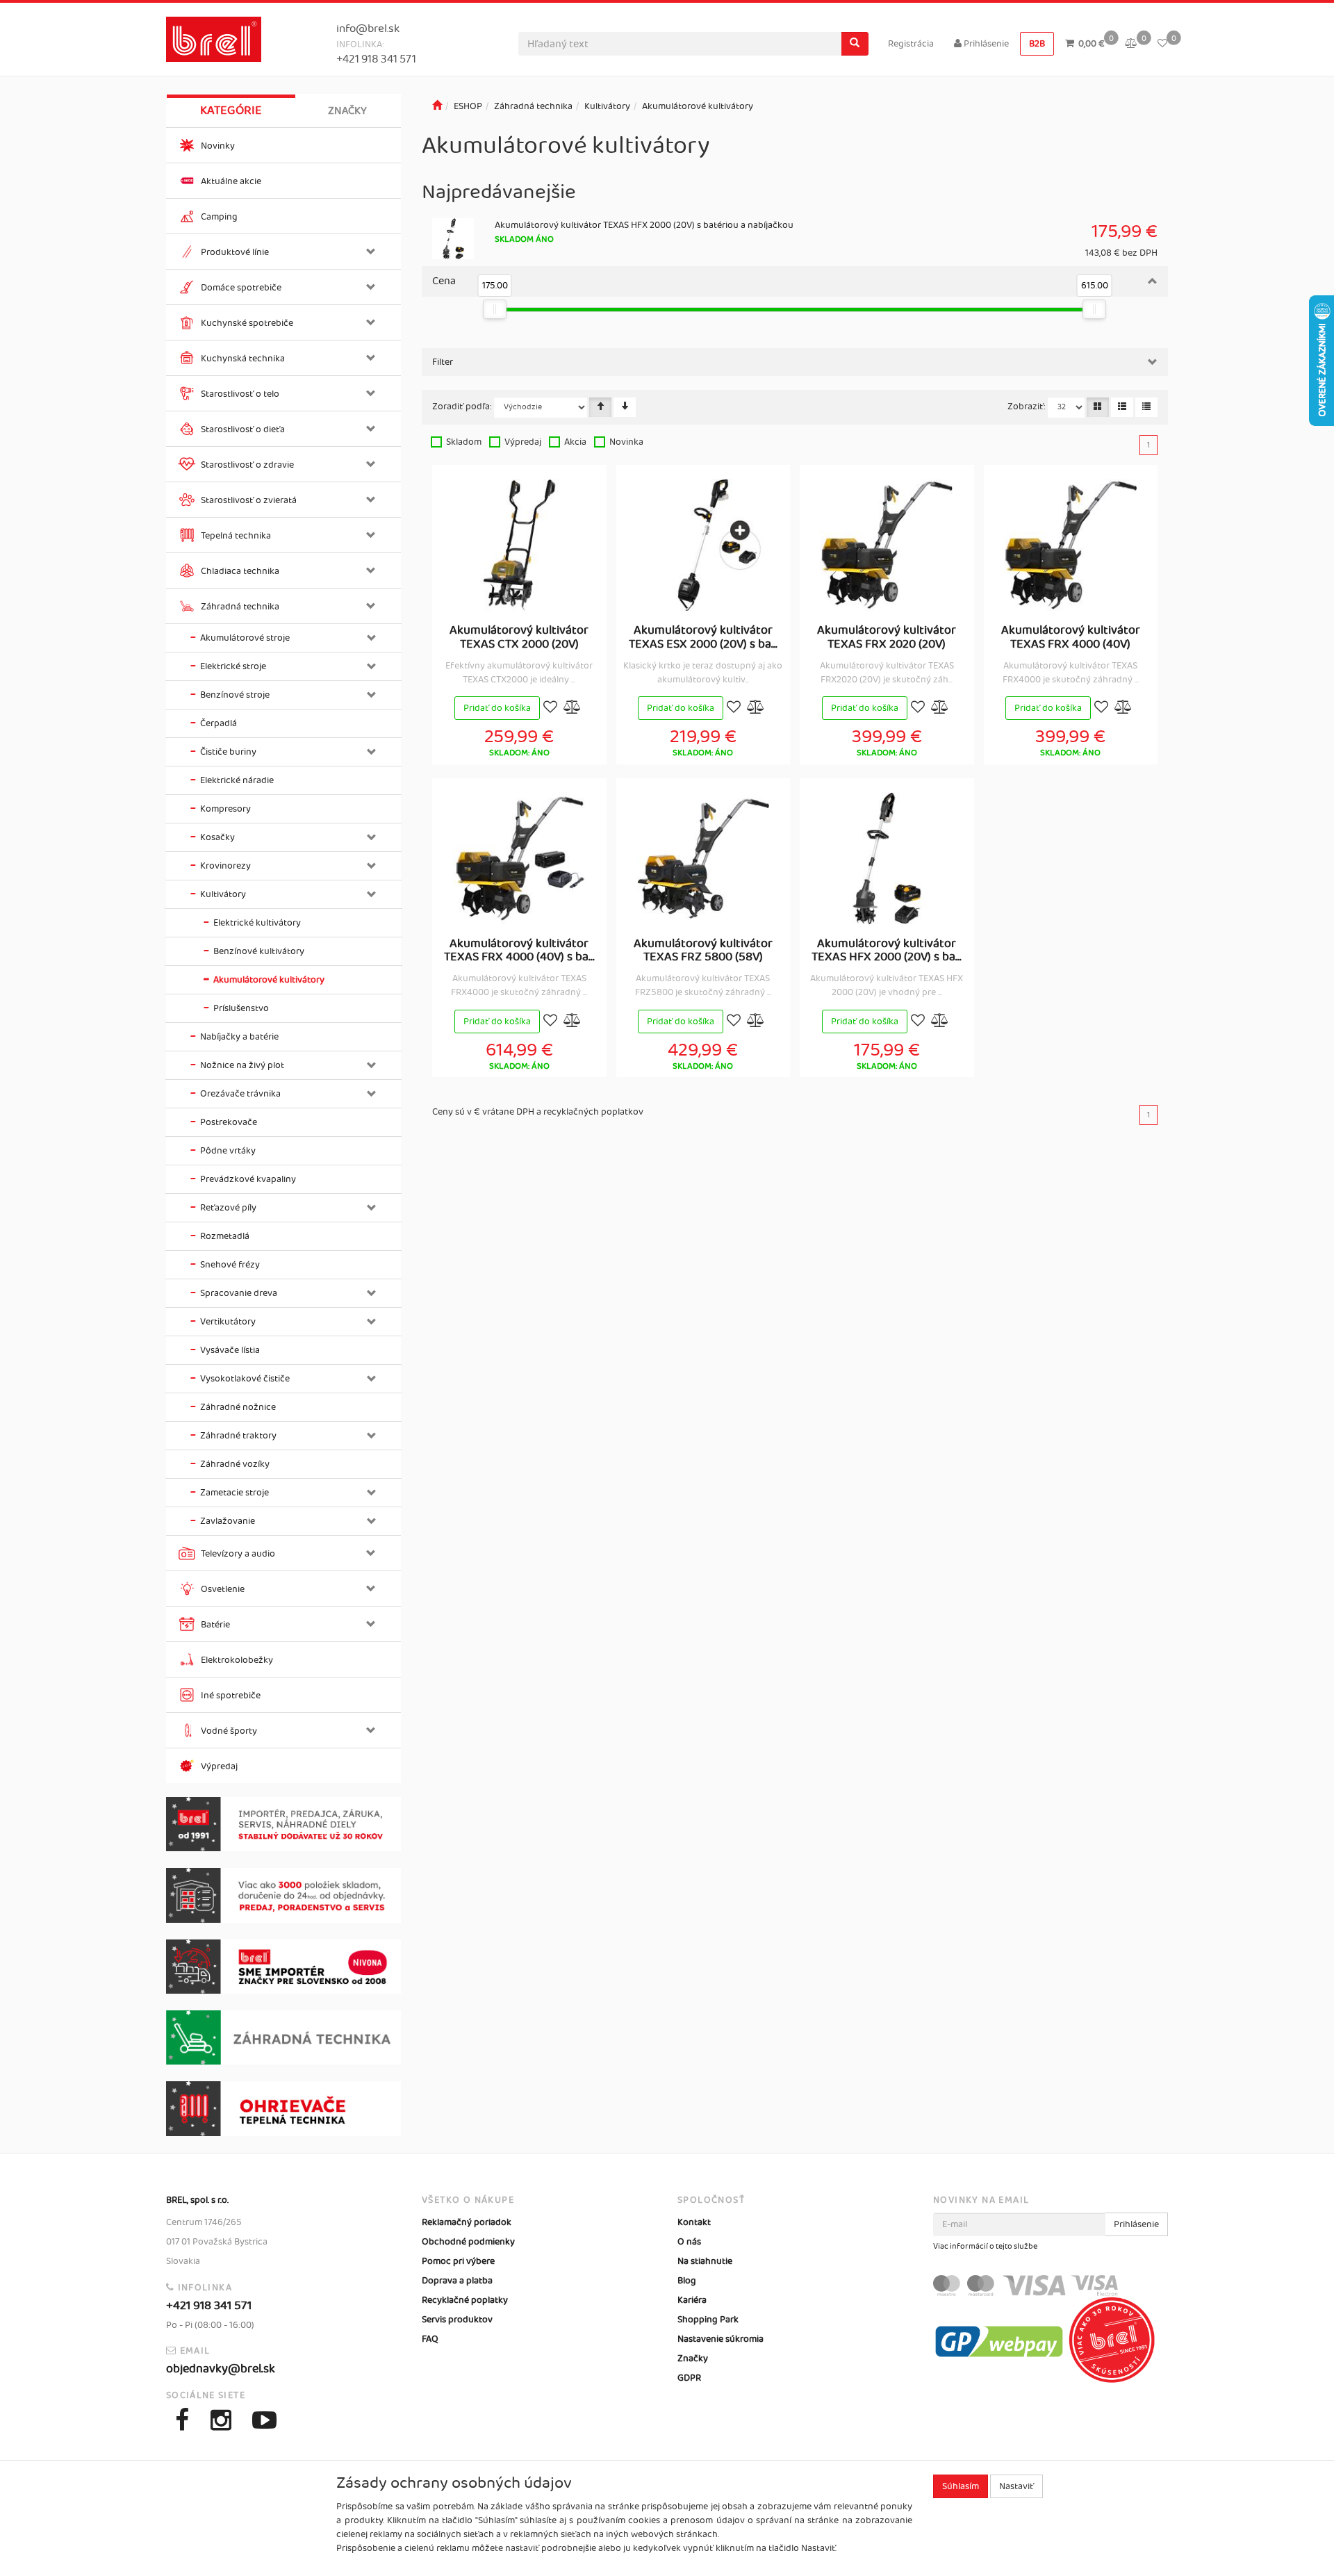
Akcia (575, 442)
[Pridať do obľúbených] (550, 708)
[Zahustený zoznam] (1146, 407)
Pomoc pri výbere (458, 2261)
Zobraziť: (1027, 407)
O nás (689, 2242)
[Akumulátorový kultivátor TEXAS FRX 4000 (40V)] (1071, 545)
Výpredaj (523, 442)
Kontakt (694, 2222)
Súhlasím (961, 2486)
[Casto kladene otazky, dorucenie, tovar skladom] (283, 1895)
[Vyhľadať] (855, 44)
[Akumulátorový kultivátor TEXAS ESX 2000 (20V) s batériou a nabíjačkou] (703, 545)
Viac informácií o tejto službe (985, 2247)
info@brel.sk (368, 29)
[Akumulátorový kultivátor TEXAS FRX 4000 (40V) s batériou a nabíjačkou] (519, 858)
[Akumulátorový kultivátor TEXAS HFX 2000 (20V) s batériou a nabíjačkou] (887, 858)
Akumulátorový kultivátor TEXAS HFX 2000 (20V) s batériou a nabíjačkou (644, 225)
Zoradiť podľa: (462, 407)
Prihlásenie (985, 44)
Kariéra (692, 2300)
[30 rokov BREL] (283, 1824)
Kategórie (231, 110)
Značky (347, 111)
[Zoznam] (1122, 407)
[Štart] (437, 106)
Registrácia (911, 44)
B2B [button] (1037, 44)
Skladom (464, 442)
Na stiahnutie (705, 2261)
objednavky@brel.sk (221, 2369)
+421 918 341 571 (376, 59)
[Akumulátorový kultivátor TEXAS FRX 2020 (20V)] (887, 545)
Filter (443, 362)
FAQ (430, 2339)
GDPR (689, 2378)
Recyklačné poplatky (465, 2300)
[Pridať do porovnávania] (573, 708)
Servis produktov (457, 2320)
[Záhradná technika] (283, 2037)
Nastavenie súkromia (720, 2339)
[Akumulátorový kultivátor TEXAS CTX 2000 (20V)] (519, 545)
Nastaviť (1016, 2486)
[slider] (495, 309)
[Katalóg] (1098, 407)
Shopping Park (708, 2320)
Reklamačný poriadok (467, 2222)
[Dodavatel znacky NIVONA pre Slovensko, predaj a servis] (283, 1967)
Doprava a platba (457, 2281)
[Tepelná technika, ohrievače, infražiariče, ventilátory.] (283, 2109)
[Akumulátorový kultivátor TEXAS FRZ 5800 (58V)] (703, 858)
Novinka (626, 442)
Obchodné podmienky (468, 2242)
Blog (687, 2281)
